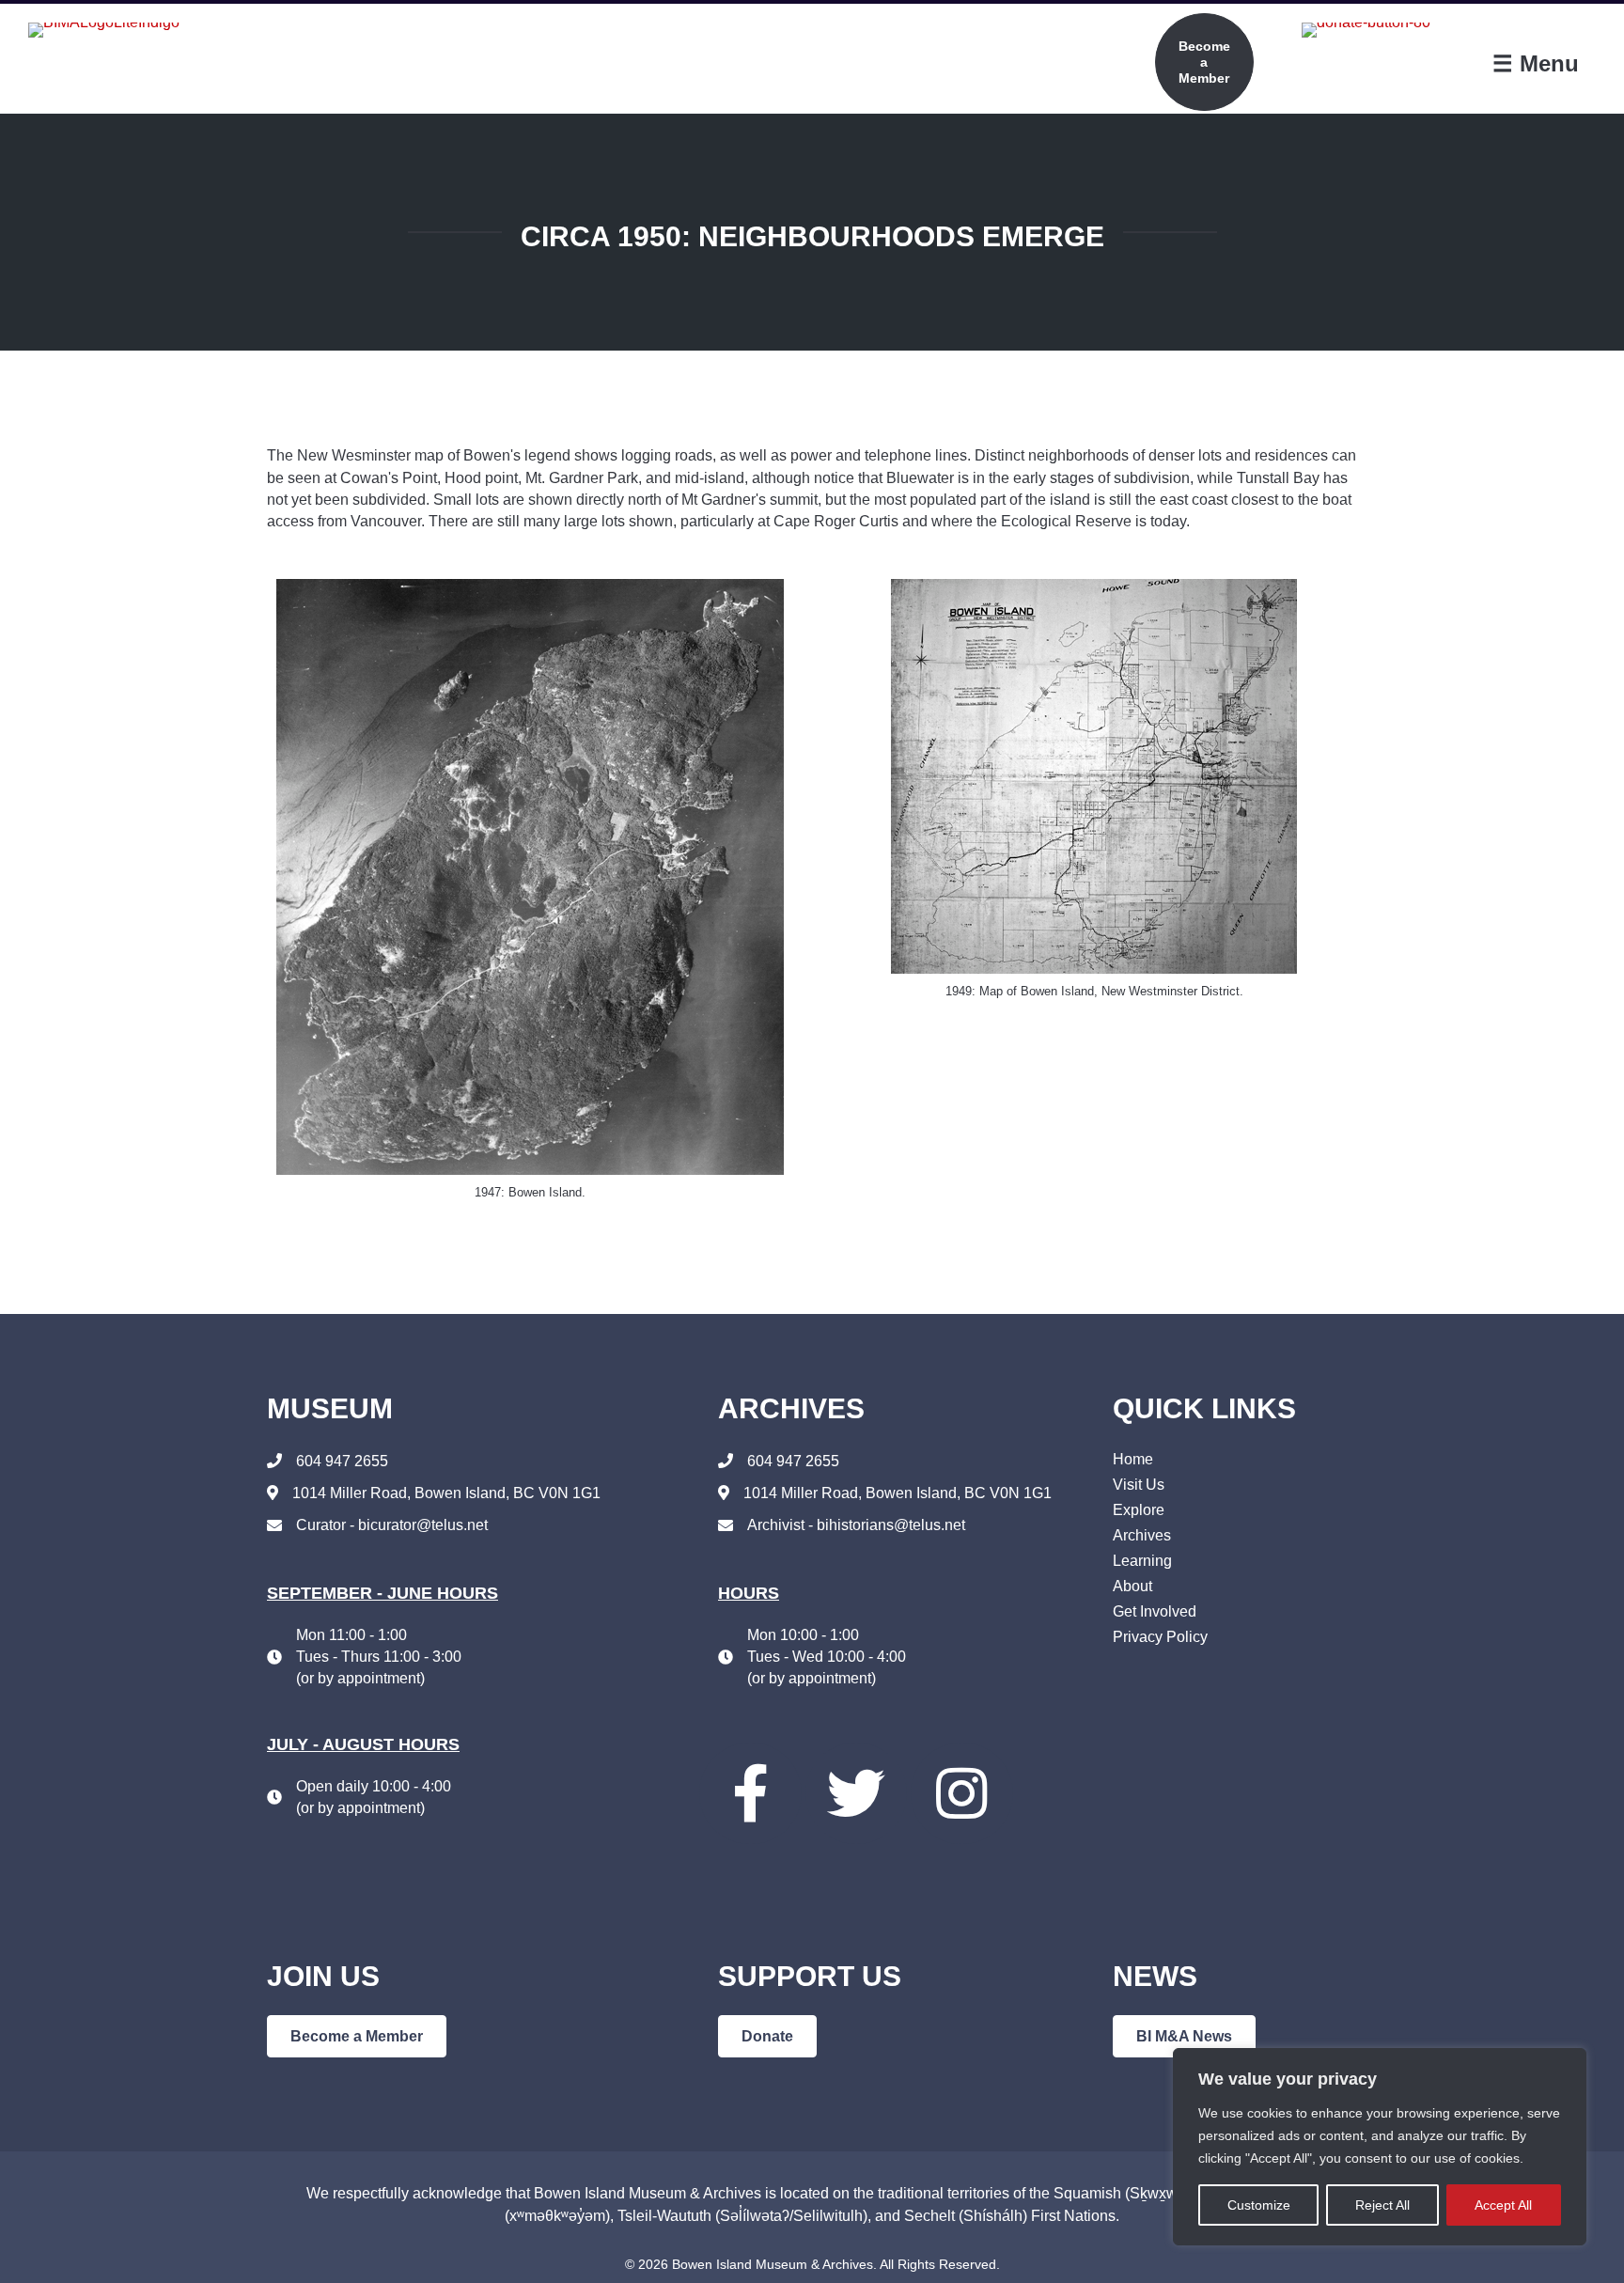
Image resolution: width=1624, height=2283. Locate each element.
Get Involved (1155, 1611)
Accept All (1503, 2205)
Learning (1142, 1561)
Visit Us (1139, 1485)
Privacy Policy (1160, 1637)
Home (1133, 1459)
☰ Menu (1536, 63)
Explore (1139, 1510)
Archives (1142, 1535)
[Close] (1567, 2064)
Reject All (1382, 2205)
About (1132, 1586)
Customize (1259, 2205)
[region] (1380, 2147)
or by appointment (360, 1678)
